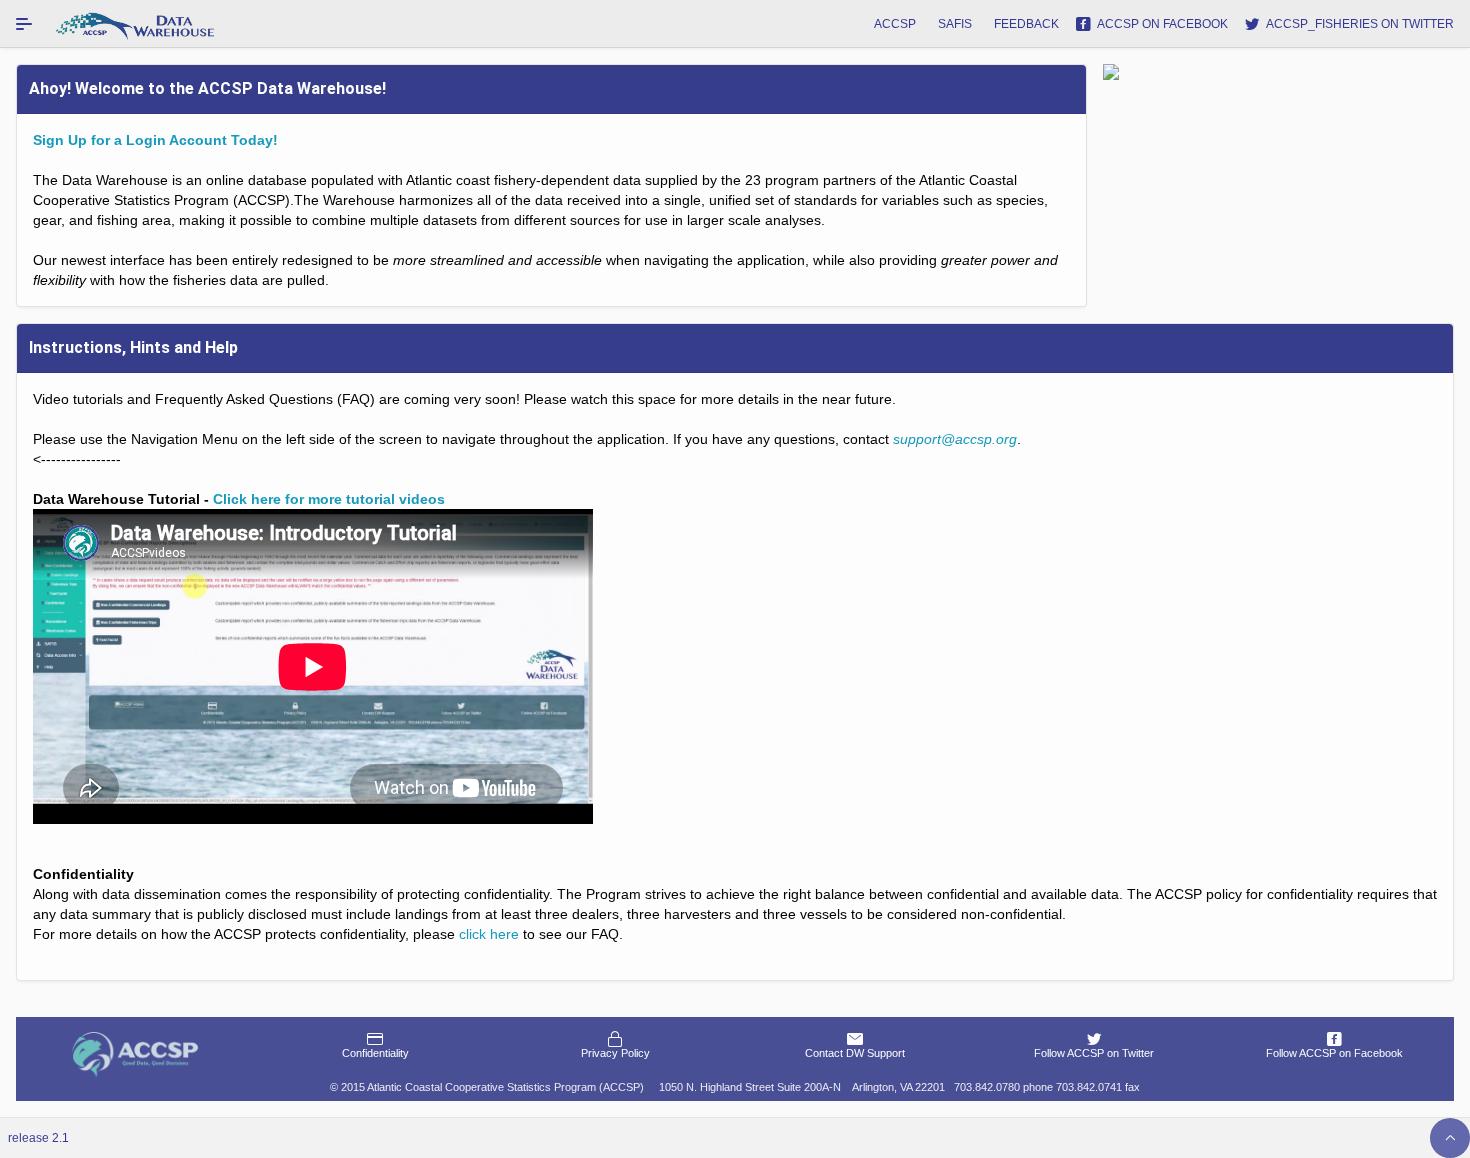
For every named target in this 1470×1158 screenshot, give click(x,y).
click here (489, 934)
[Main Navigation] (24, 24)
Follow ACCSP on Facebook (1334, 1053)
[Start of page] (1450, 1138)
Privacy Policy (615, 1053)
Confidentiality (375, 1053)
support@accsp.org (955, 439)
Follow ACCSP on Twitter (1094, 1053)
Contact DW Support (855, 1053)
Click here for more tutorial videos (329, 499)
